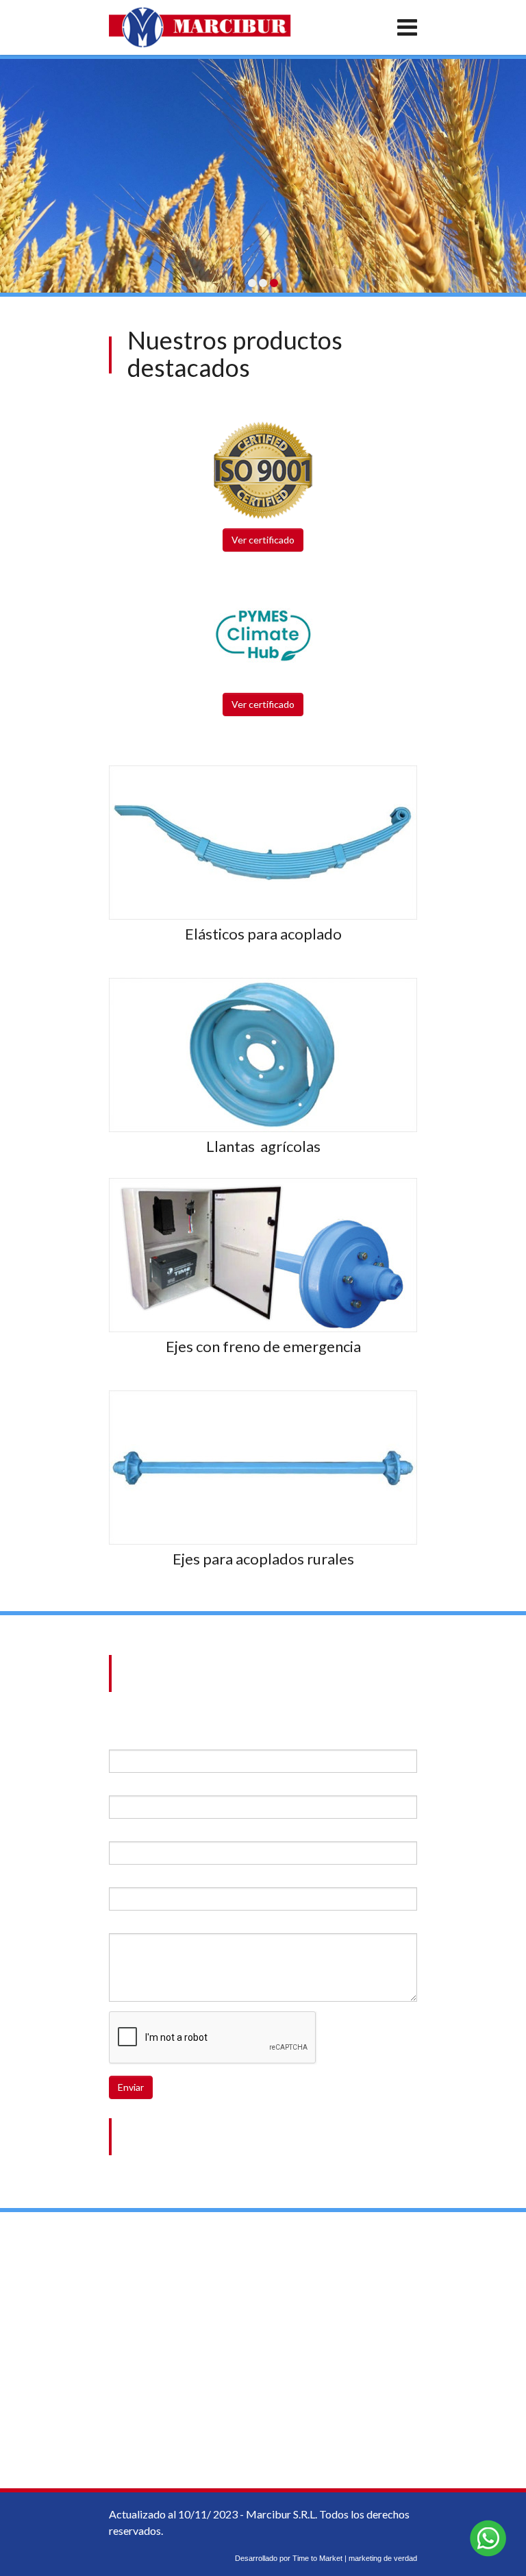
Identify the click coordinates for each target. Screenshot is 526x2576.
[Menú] (356, 27)
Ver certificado (263, 540)
